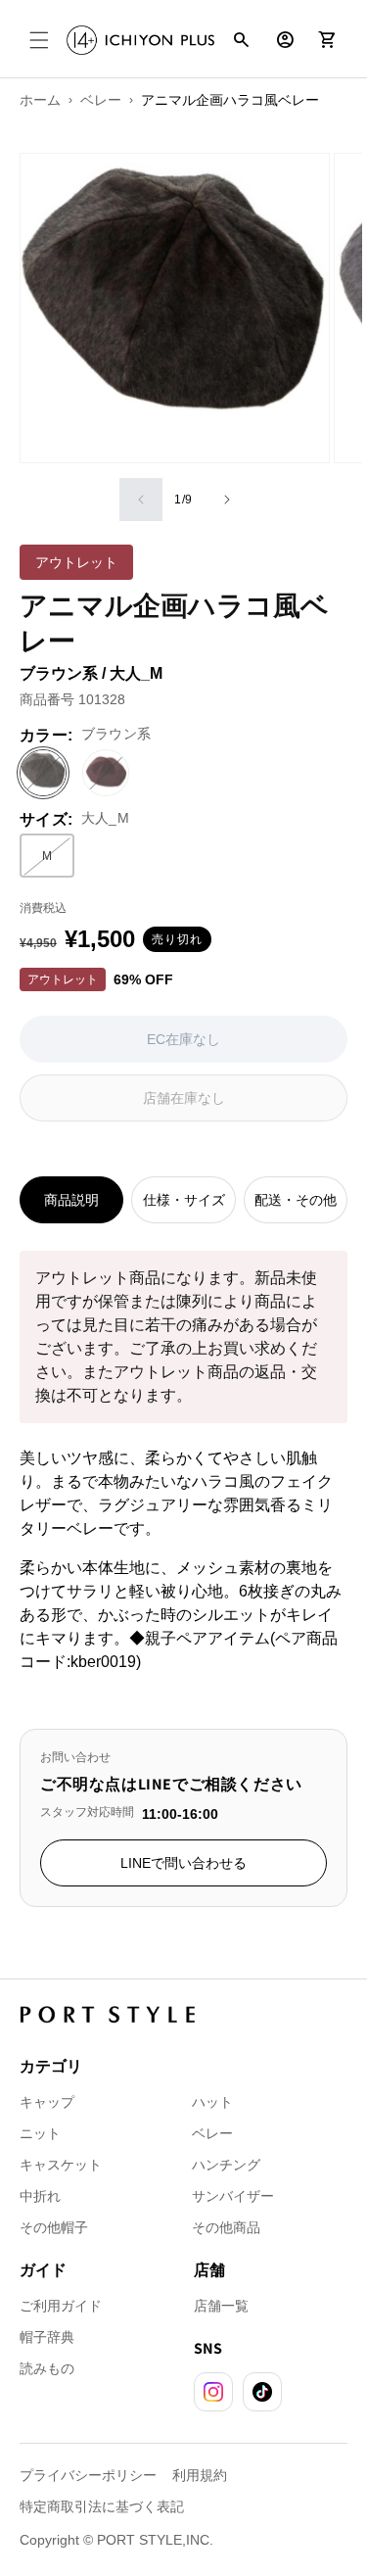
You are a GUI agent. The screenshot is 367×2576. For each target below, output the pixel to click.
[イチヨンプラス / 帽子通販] (140, 41)
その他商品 (226, 2227)
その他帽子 (54, 2227)
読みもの (47, 2368)
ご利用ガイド (61, 2306)
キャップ (47, 2102)
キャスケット (61, 2165)
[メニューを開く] (39, 40)
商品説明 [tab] (71, 1200)
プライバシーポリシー (88, 2475)
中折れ (40, 2196)
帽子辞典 (47, 2337)
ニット (40, 2133)
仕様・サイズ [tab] (184, 1200)
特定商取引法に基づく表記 (102, 2506)
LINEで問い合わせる (183, 1863)
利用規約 (200, 2475)
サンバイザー (233, 2196)
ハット (212, 2102)
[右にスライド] (227, 500)
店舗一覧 (221, 2306)
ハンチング (226, 2165)
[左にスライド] (141, 500)
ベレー (212, 2133)
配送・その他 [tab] (296, 1200)
